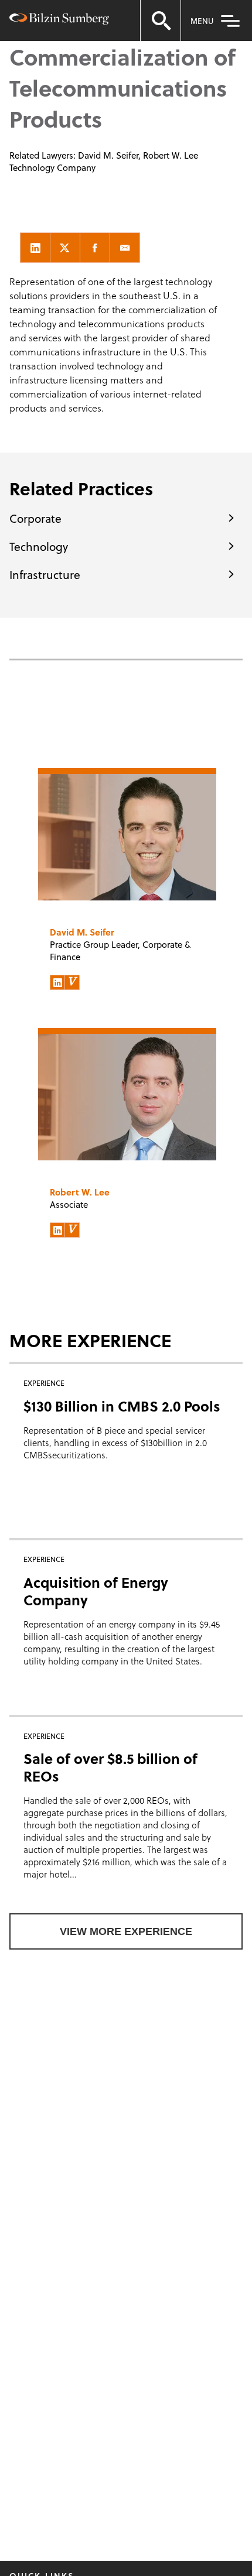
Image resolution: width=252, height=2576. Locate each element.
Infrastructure (45, 574)
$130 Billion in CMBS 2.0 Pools (122, 1406)
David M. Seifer (108, 155)
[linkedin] (35, 248)
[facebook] (95, 248)
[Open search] (161, 20)
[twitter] (65, 248)
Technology (39, 546)
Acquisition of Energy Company (96, 1591)
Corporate (35, 518)
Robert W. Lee (171, 155)
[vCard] (72, 982)
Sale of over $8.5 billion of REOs (110, 1767)
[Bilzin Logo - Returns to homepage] (59, 21)
